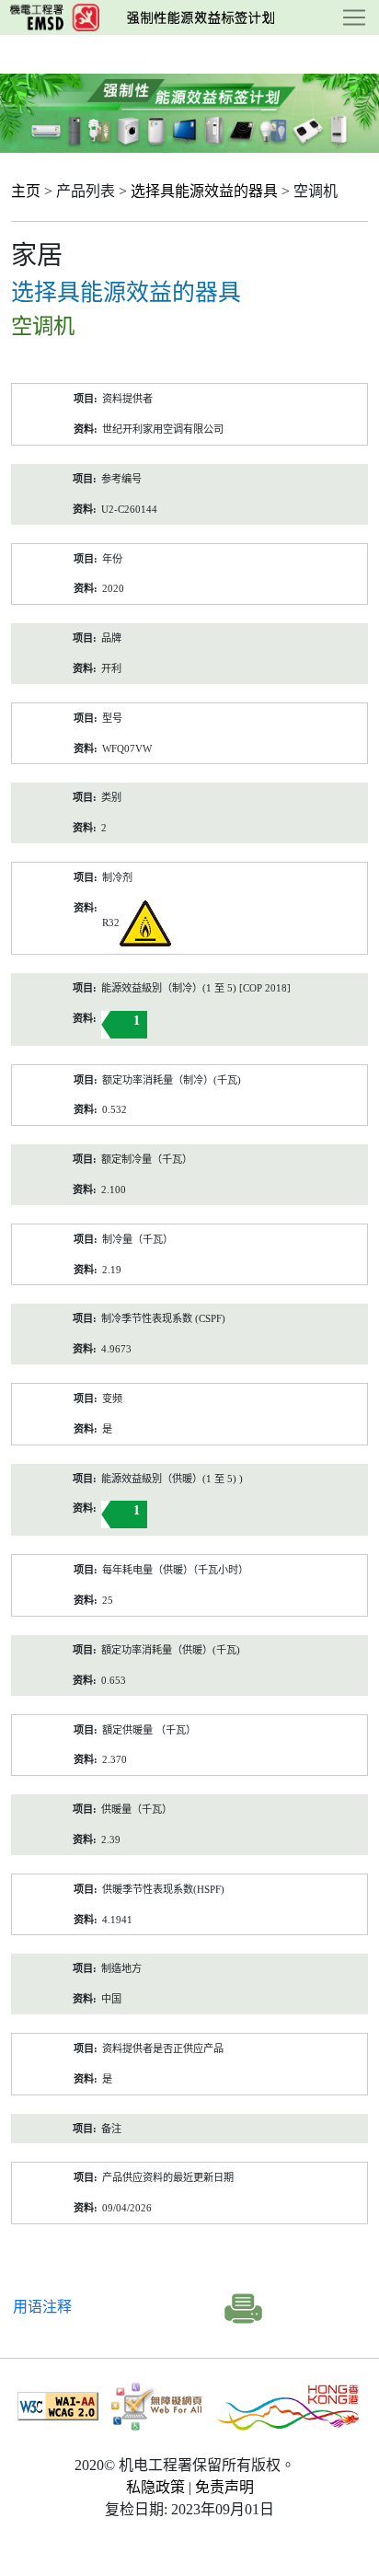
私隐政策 (155, 2487)
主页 (26, 191)
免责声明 (224, 2487)
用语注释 (42, 2307)
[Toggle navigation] (354, 17)
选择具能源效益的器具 (204, 191)
